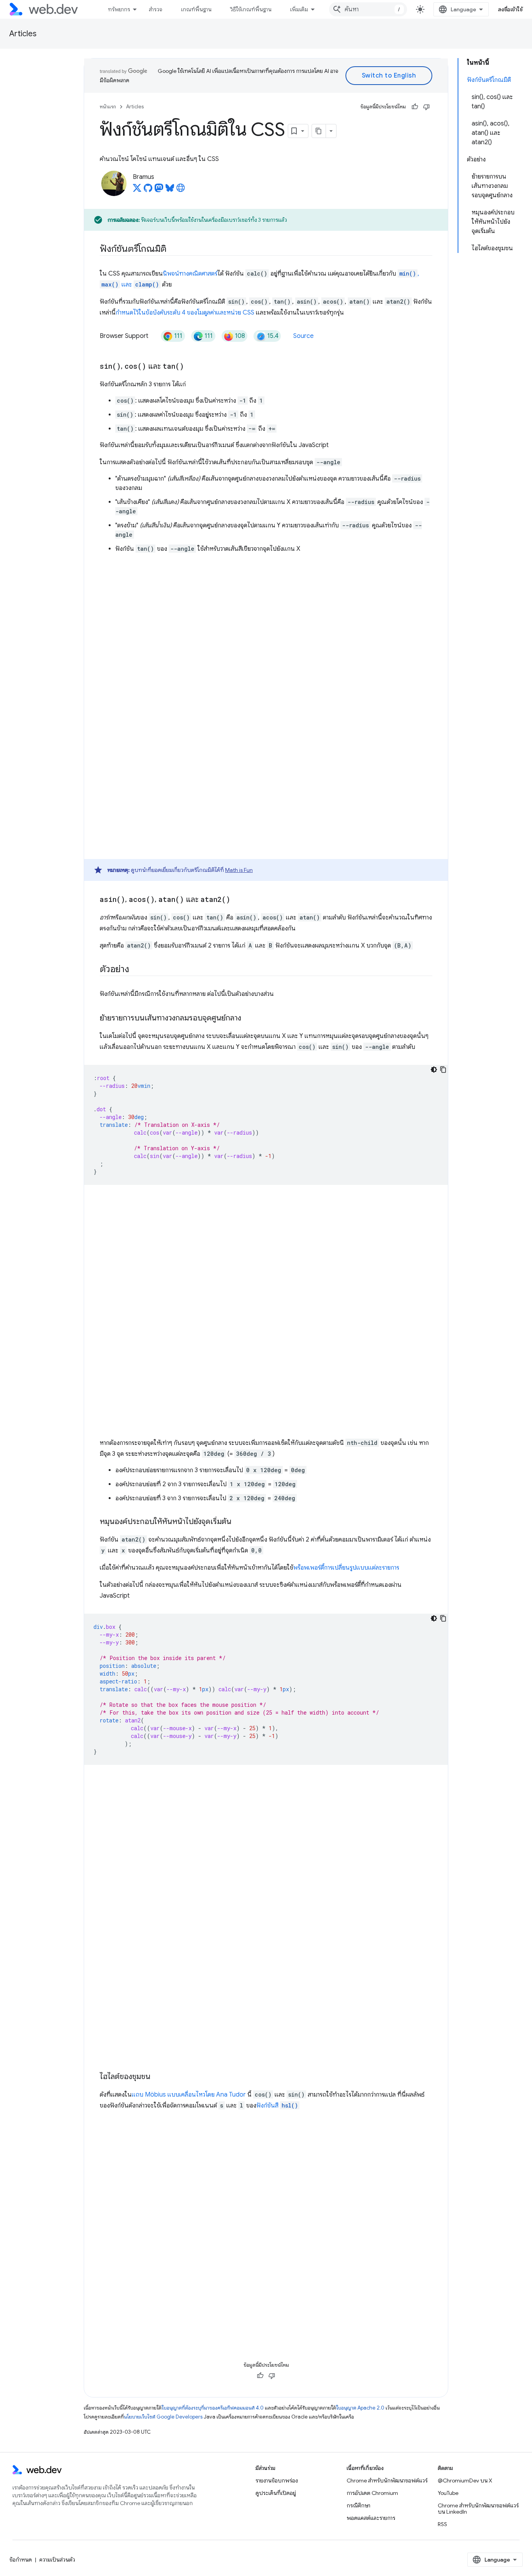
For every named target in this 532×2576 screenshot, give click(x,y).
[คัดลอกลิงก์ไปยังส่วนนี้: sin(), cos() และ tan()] (191, 367)
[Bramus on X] (137, 190)
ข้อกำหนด (21, 2560)
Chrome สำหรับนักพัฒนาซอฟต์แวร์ (387, 2481)
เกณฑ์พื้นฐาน (196, 9)
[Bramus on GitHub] (148, 190)
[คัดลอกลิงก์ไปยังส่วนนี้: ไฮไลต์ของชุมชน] (157, 2077)
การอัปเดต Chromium (372, 2493)
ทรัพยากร (119, 9)
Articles (23, 34)
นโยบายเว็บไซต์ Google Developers (163, 2417)
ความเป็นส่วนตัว (57, 2560)
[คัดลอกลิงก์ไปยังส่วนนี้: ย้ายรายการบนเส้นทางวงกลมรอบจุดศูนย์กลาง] (248, 1018)
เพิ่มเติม (299, 9)
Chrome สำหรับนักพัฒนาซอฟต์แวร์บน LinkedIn (478, 2509)
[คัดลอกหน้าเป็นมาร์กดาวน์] (319, 131)
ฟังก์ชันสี (277, 2106)
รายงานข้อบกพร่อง (277, 2481)
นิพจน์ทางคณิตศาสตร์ (190, 274)
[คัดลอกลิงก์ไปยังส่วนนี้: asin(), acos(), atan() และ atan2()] (237, 900)
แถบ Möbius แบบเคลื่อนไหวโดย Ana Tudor (189, 2095)
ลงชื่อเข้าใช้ (511, 9)
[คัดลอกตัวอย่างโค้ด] (443, 1070)
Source (303, 336)
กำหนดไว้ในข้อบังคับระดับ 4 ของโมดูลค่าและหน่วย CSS (185, 313)
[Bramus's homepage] (181, 190)
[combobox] (368, 9)
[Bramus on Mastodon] (159, 190)
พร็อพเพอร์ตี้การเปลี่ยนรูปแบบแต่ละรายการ (346, 1568)
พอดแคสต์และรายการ (371, 2518)
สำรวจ (156, 9)
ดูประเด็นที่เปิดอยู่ (276, 2493)
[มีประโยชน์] (415, 107)
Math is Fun (239, 870)
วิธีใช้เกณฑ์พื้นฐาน (251, 9)
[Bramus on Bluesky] (170, 190)
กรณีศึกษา (358, 2505)
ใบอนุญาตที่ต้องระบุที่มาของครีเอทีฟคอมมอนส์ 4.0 (213, 2408)
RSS (442, 2524)
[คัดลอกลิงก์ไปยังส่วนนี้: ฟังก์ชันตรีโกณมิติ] (174, 249)
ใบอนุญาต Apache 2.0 (360, 2408)
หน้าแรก (108, 107)
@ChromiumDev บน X (465, 2481)
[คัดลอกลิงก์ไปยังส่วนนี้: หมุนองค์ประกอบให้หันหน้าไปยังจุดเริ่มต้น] (238, 1522)
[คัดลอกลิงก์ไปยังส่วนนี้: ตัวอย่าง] (136, 970)
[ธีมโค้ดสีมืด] (434, 1070)
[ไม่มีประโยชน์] (426, 107)
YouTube (448, 2493)
